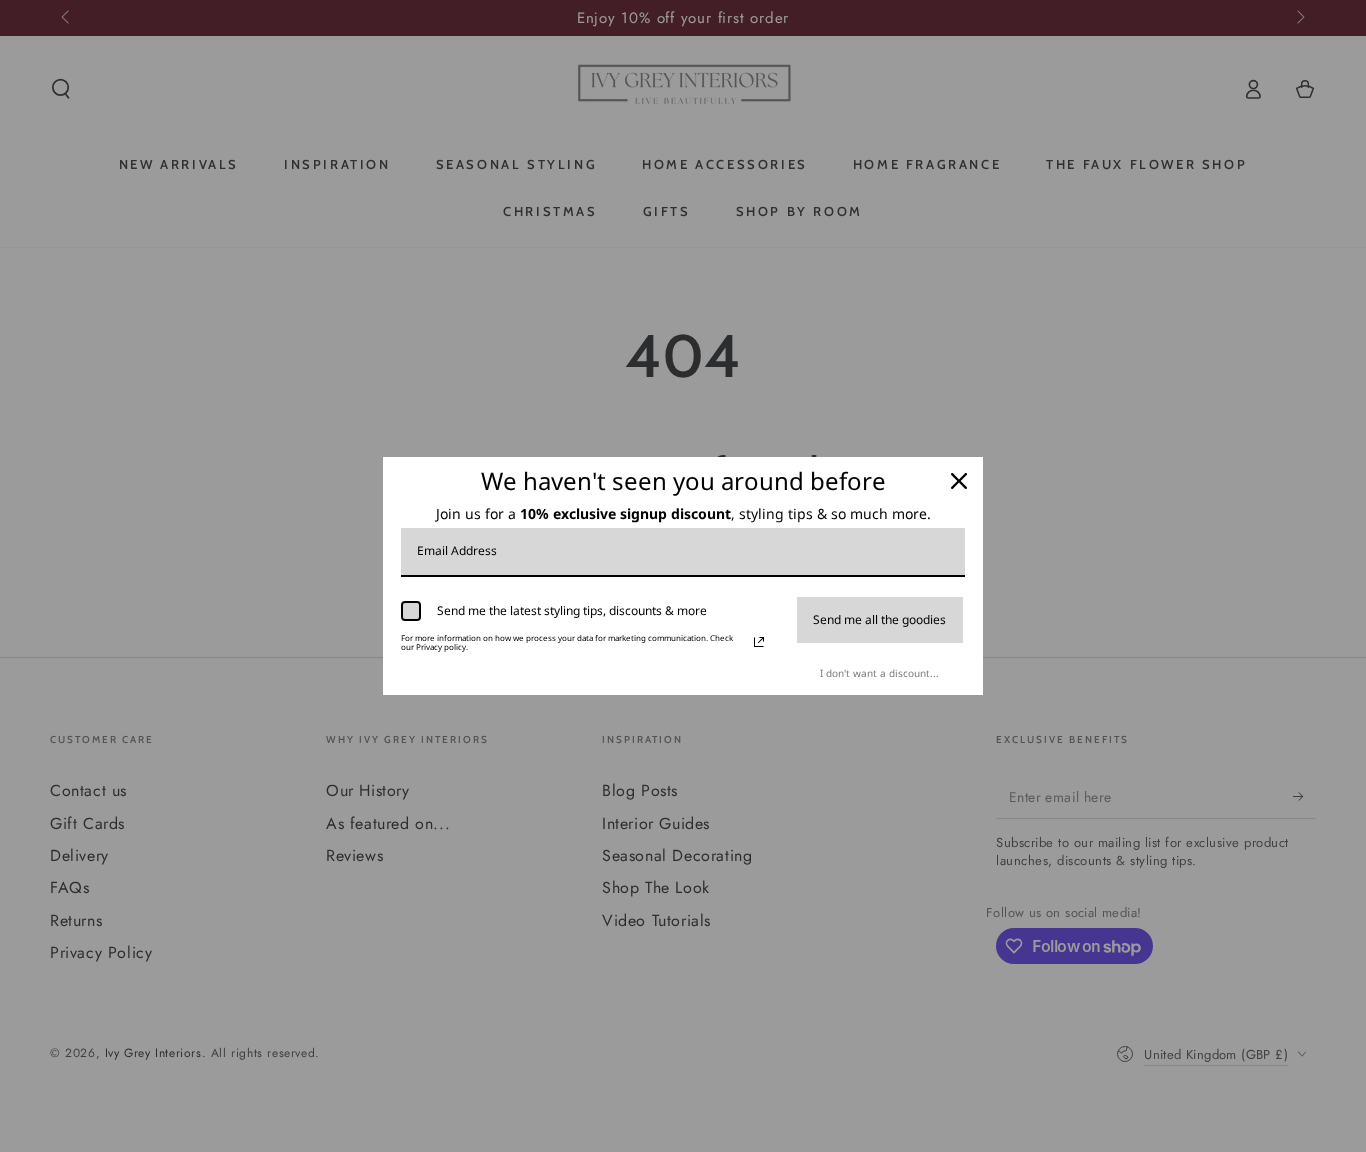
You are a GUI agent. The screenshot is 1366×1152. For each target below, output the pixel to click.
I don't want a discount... (879, 673)
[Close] (959, 481)
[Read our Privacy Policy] (759, 642)
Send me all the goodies (879, 619)
